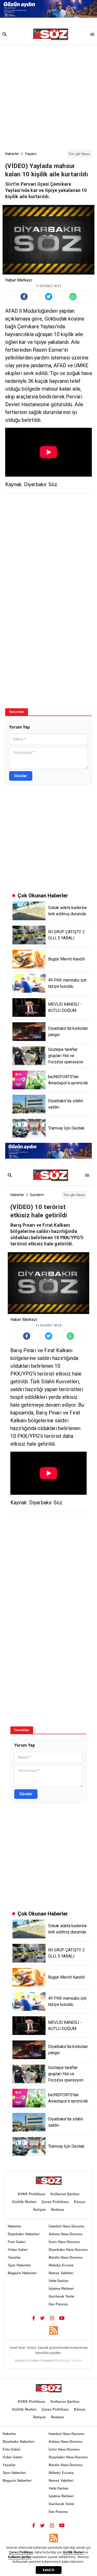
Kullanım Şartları (65, 2194)
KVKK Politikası (32, 2194)
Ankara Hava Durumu (66, 2234)
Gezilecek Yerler (62, 2296)
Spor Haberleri (19, 2265)
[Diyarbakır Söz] (51, 34)
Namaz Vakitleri (61, 2273)
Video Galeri (18, 2250)
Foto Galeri (17, 2242)
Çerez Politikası (55, 2202)
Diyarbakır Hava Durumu (68, 2250)
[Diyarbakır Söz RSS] (54, 2330)
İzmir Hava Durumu (64, 2242)
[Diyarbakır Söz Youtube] (62, 2318)
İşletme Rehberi (61, 2289)
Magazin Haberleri (22, 2273)
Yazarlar (14, 2257)
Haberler (12, 154)
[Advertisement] (48, 96)
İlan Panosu (58, 2304)
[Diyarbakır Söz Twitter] (42, 2318)
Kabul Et (48, 2570)
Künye (80, 2202)
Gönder (21, 776)
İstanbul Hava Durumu (66, 2226)
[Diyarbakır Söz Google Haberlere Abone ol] (79, 154)
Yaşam (31, 154)
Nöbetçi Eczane (61, 2265)
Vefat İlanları (59, 2281)
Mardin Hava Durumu (66, 2257)
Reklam (57, 2210)
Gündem (37, 1195)
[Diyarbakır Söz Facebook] (34, 2318)
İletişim (39, 2210)
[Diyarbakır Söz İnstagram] (52, 2318)
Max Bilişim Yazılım (68, 2361)
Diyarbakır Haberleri (24, 2234)
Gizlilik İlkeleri (24, 2202)
